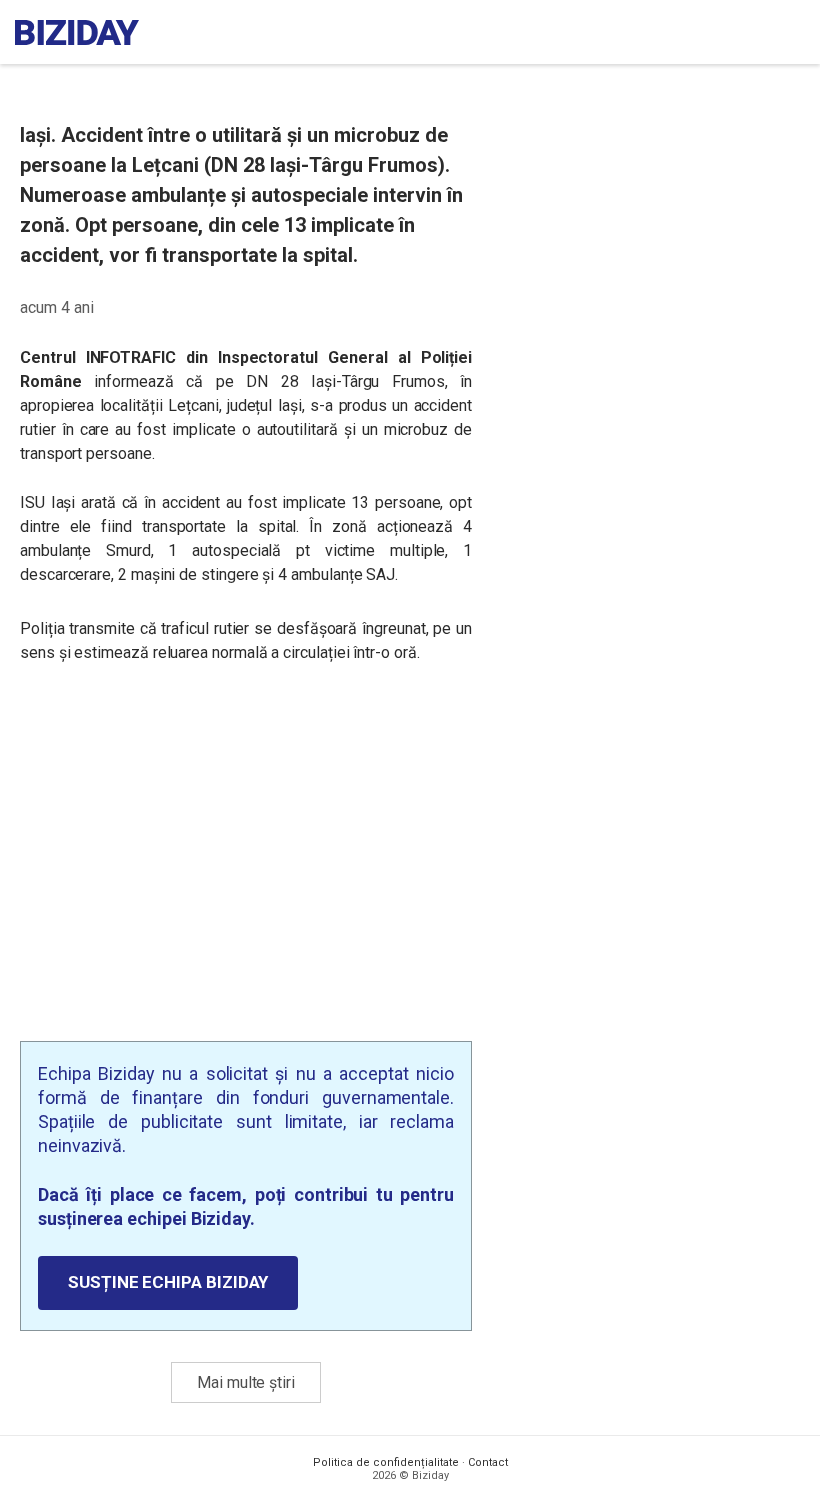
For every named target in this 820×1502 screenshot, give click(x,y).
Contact (488, 1462)
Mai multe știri (246, 1382)
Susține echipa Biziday (168, 1282)
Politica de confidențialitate (386, 1462)
